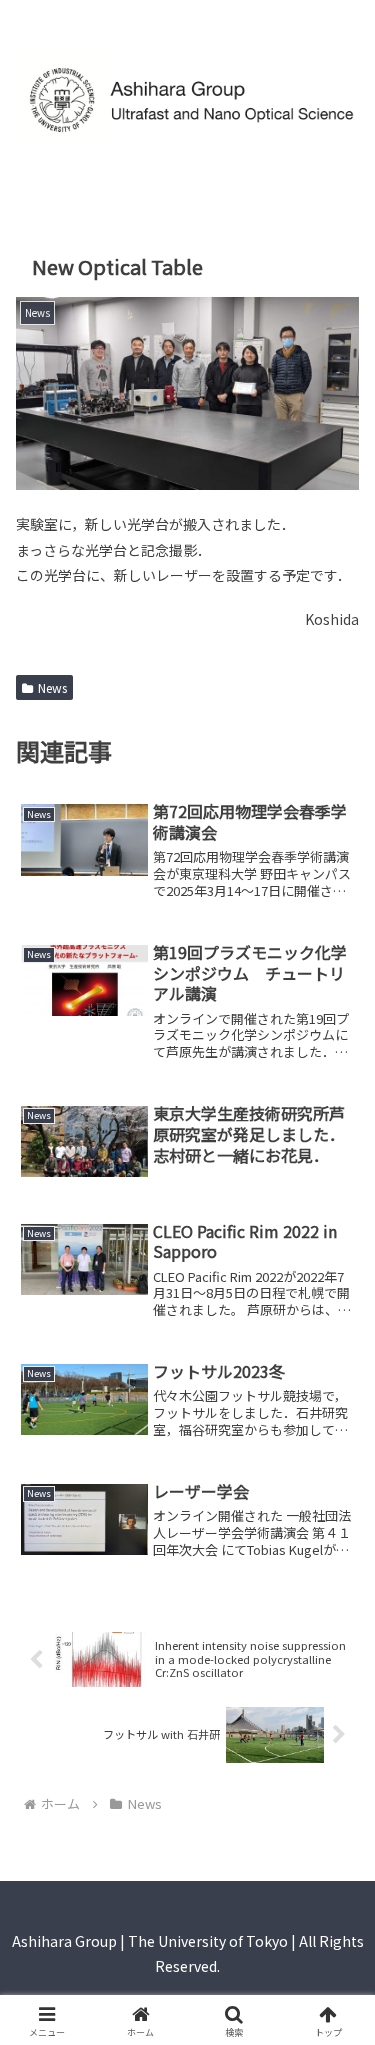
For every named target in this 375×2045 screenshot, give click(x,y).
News (52, 687)
